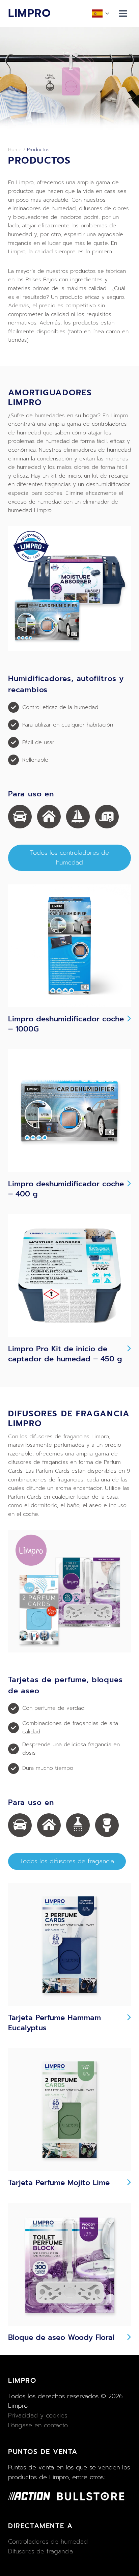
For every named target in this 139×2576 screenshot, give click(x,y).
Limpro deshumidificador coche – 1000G (66, 1024)
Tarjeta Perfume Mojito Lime (59, 2183)
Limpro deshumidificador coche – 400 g (66, 1189)
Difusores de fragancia (40, 2551)
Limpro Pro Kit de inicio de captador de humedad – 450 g (65, 1354)
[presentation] (69, 946)
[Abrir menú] (123, 13)
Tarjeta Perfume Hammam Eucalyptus (54, 2023)
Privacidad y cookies (38, 2415)
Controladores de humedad (48, 2542)
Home (15, 150)
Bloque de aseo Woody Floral (61, 2338)
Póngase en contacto (38, 2425)
